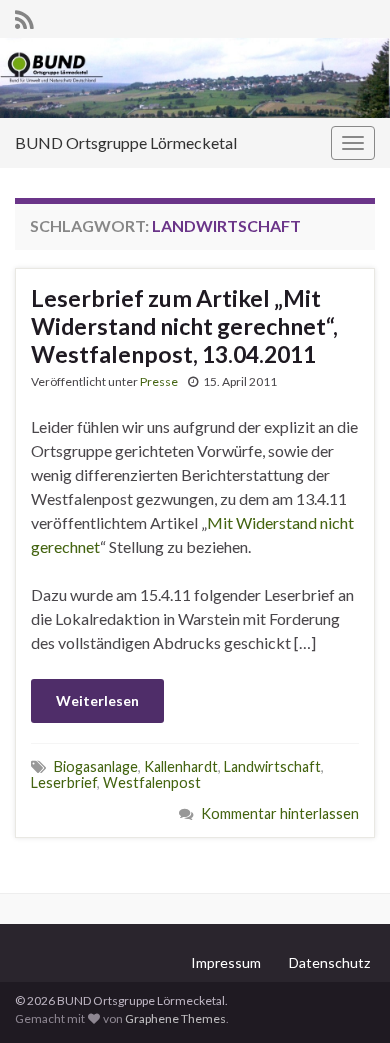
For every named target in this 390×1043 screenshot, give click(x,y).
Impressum (226, 962)
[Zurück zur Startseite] (195, 78)
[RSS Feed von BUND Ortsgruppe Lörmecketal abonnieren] (24, 16)
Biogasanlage (96, 766)
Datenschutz (329, 962)
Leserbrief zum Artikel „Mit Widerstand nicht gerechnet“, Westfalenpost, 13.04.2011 (184, 326)
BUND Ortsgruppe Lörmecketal (126, 142)
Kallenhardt (181, 766)
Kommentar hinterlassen (280, 813)
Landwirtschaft (272, 766)
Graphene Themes (175, 1018)
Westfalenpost (152, 782)
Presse (159, 381)
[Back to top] (345, 998)
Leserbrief (64, 782)
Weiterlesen (97, 700)
